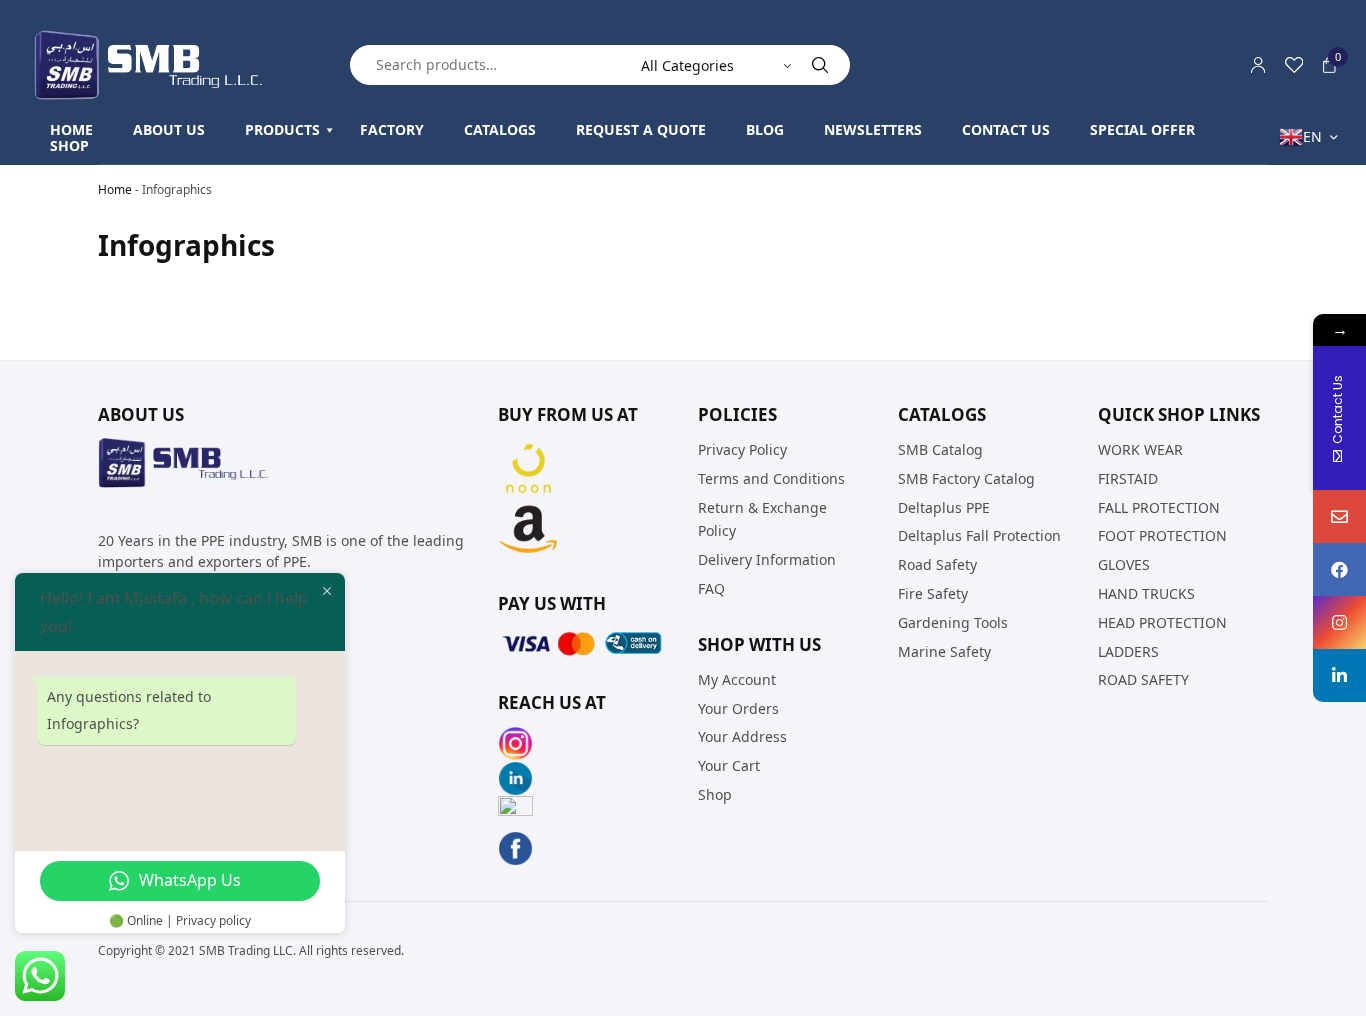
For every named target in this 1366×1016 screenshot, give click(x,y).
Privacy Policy (742, 449)
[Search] (820, 65)
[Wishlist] (1294, 65)
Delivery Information (767, 559)
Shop (715, 794)
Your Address (742, 736)
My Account (737, 678)
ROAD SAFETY (1143, 679)
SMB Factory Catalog (966, 477)
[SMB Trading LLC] (165, 65)
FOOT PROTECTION (1162, 535)
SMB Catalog (940, 449)
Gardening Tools (953, 621)
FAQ (711, 588)
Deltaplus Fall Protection (979, 535)
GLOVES (1124, 564)
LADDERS (1128, 650)
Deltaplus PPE (944, 506)
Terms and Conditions (771, 477)
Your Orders (738, 707)
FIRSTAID (1128, 477)
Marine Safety (944, 650)
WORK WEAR (1140, 449)
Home (115, 189)
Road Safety (937, 564)
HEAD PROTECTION (1162, 621)
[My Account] (1258, 65)
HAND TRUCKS (1146, 593)
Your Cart (729, 765)
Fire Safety (933, 593)
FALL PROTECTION (1159, 506)
